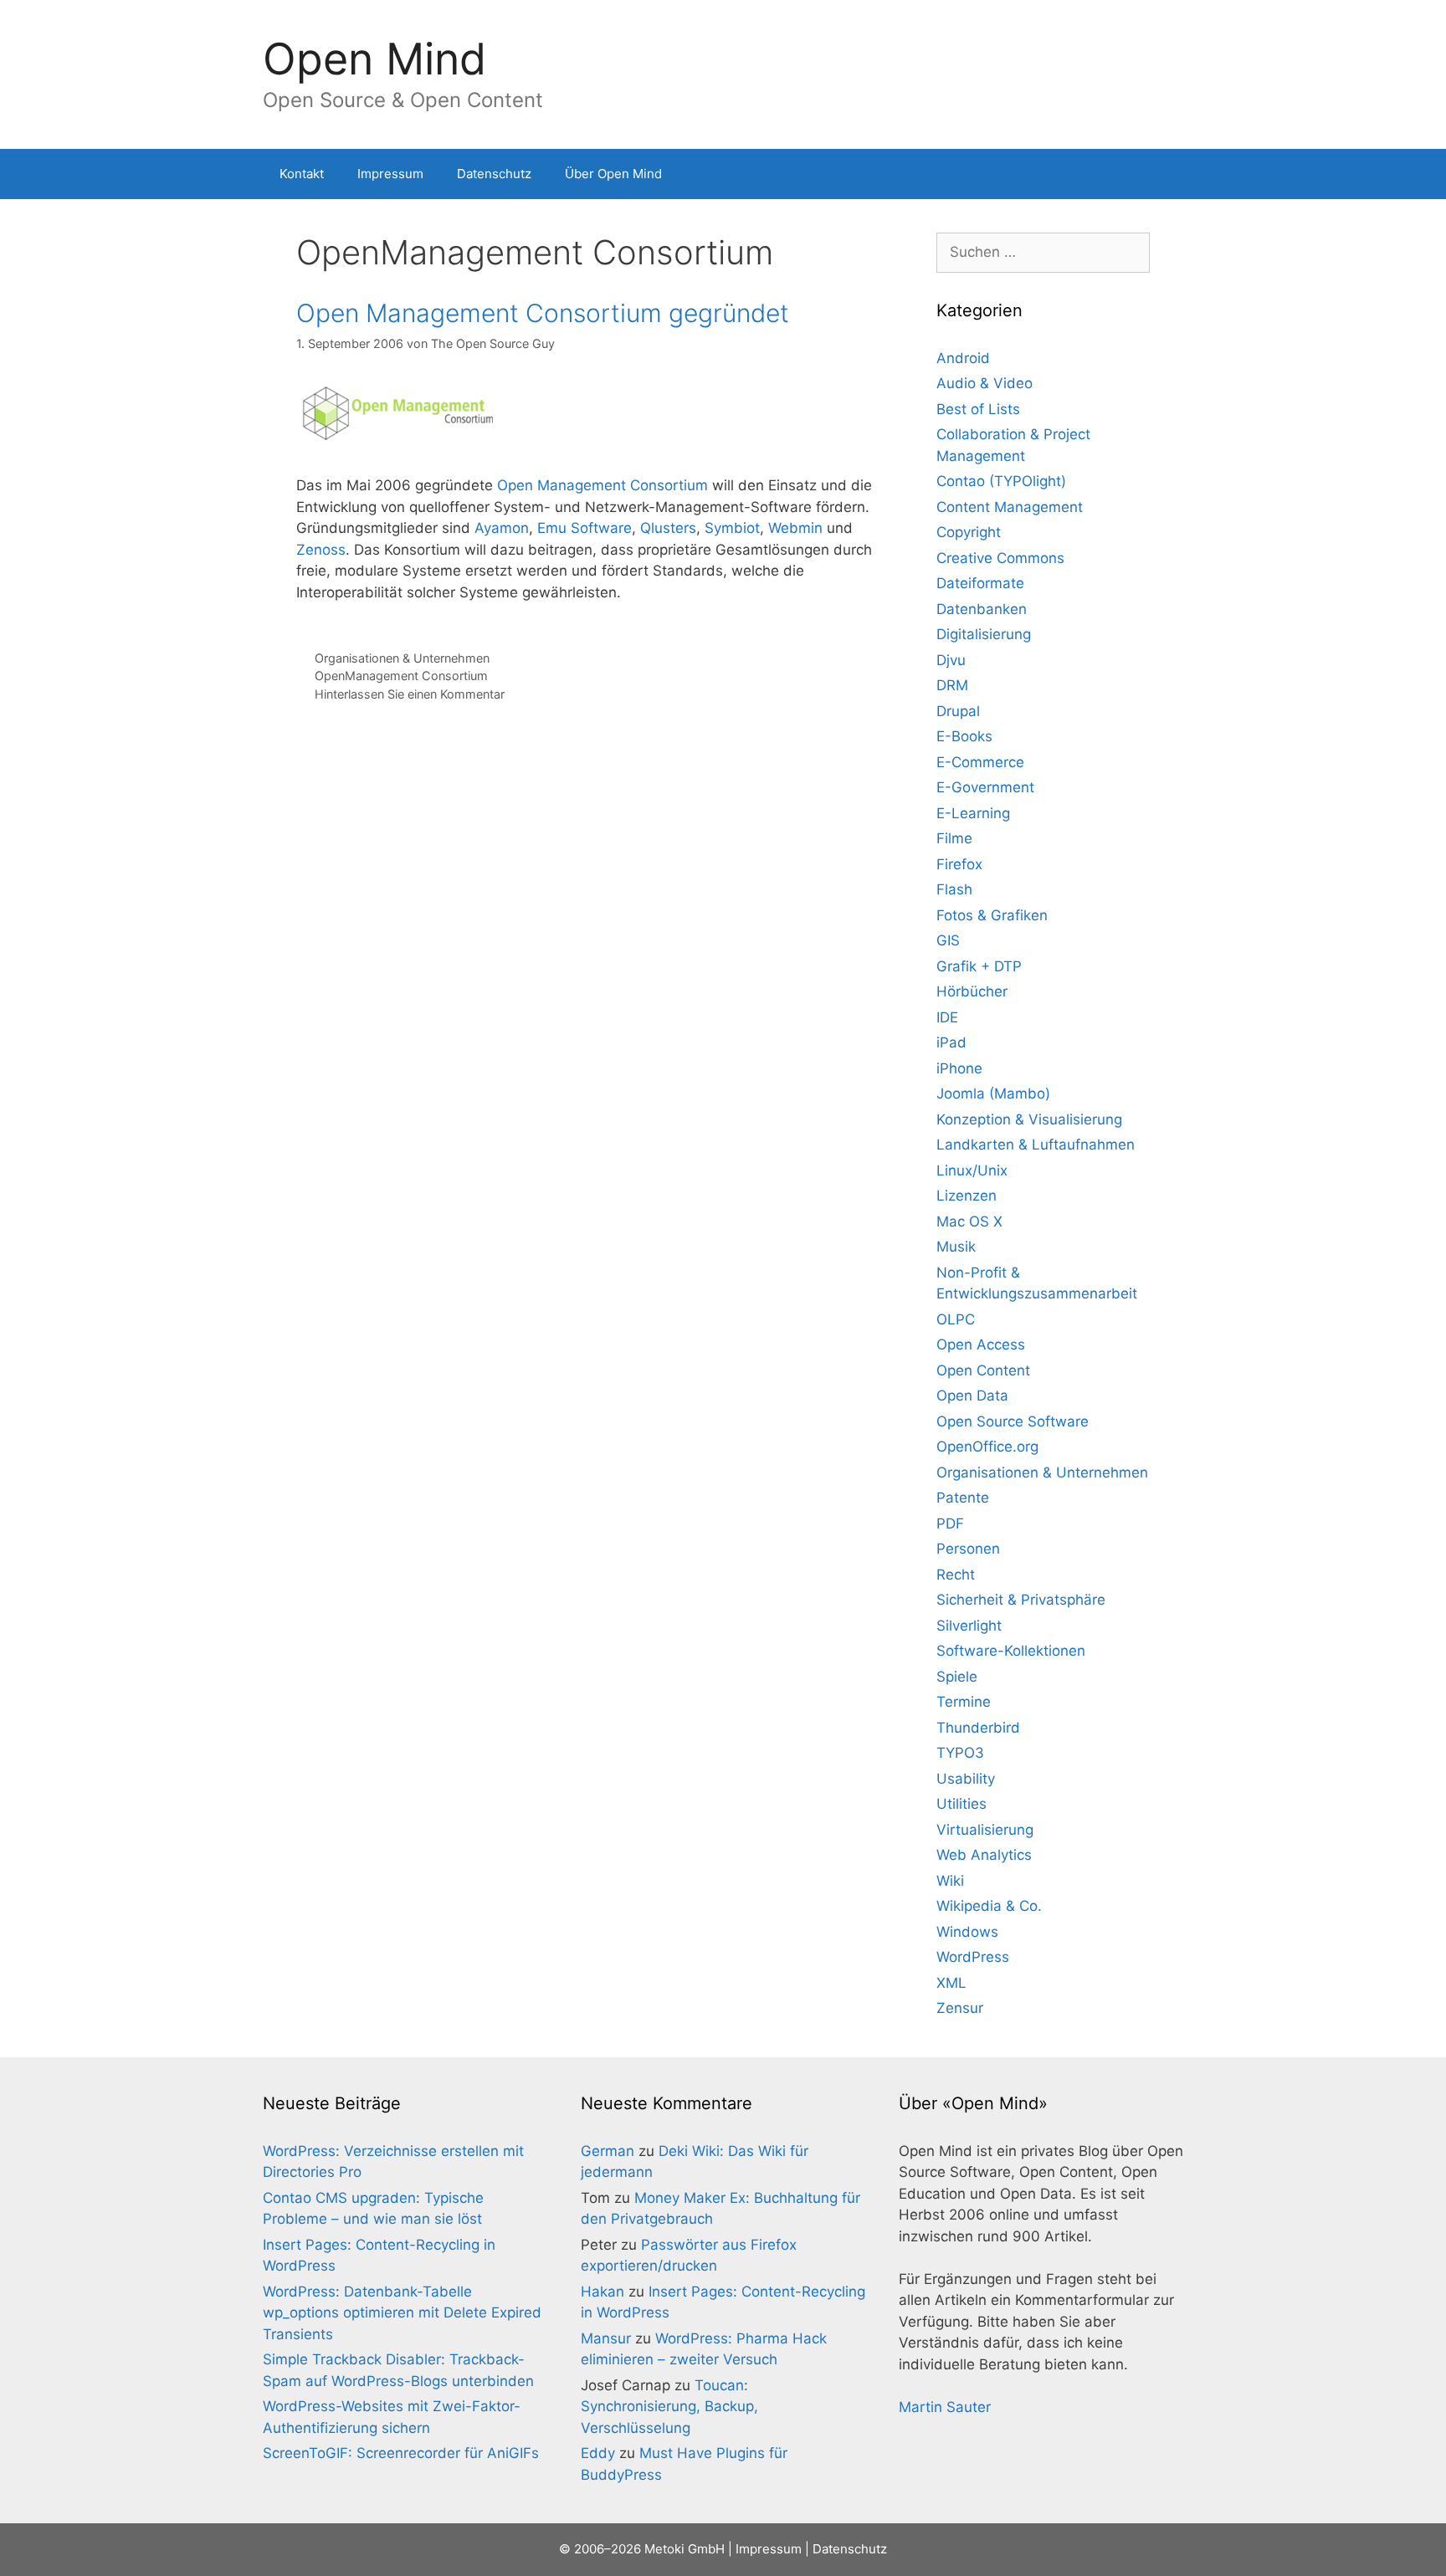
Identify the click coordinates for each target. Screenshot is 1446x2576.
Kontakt (302, 174)
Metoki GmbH (685, 2549)
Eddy (598, 2453)
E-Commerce (980, 762)
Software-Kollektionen (1011, 1651)
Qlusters (668, 528)
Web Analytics (984, 1855)
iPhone (959, 1068)
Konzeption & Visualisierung (1029, 1119)
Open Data (972, 1396)
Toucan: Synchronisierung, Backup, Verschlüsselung (669, 2407)
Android (963, 358)
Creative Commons (1000, 558)
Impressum (390, 174)
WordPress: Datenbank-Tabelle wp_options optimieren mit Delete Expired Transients (402, 2313)
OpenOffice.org (987, 1447)
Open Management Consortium (602, 485)
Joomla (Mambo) (993, 1093)
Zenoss (321, 550)
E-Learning (973, 813)
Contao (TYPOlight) (1001, 481)
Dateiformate (980, 583)
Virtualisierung (985, 1830)
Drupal (958, 711)
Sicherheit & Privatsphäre (1021, 1600)
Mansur (606, 2338)
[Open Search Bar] (1159, 174)
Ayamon (502, 528)
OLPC (956, 1319)
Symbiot (732, 528)
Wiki (950, 1881)
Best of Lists (978, 409)
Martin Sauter (945, 2407)
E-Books (964, 736)
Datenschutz (494, 174)
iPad (951, 1042)
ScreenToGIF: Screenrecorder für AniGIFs (401, 2453)
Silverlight (969, 1626)
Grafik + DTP (979, 966)
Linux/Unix (972, 1170)
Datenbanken (982, 609)
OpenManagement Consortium (401, 676)
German (608, 2151)
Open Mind (374, 59)
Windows (967, 1932)
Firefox (959, 864)
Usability (966, 1779)
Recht (956, 1575)
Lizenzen (967, 1196)
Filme (954, 838)
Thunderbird (978, 1728)
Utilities (961, 1804)
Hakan (602, 2292)
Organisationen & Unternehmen (402, 658)
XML (951, 1983)
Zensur (960, 2008)
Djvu (951, 660)
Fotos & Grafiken (992, 915)
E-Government (985, 787)
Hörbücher (972, 991)
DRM (952, 685)
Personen (968, 1549)
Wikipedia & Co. (989, 1906)
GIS (948, 940)
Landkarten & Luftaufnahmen (1036, 1145)
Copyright (969, 532)
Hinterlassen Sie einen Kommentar (410, 694)
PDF (950, 1524)
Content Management (1010, 507)
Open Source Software (1013, 1421)
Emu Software (585, 528)
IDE (947, 1017)
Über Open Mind (613, 174)
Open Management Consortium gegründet (543, 313)
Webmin (795, 528)
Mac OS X (969, 1221)
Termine (964, 1702)
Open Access (981, 1344)
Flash (954, 889)
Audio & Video (985, 383)
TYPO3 (960, 1753)
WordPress (973, 1957)
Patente (963, 1498)
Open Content (983, 1370)
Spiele (957, 1677)
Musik (956, 1247)
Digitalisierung (984, 634)
